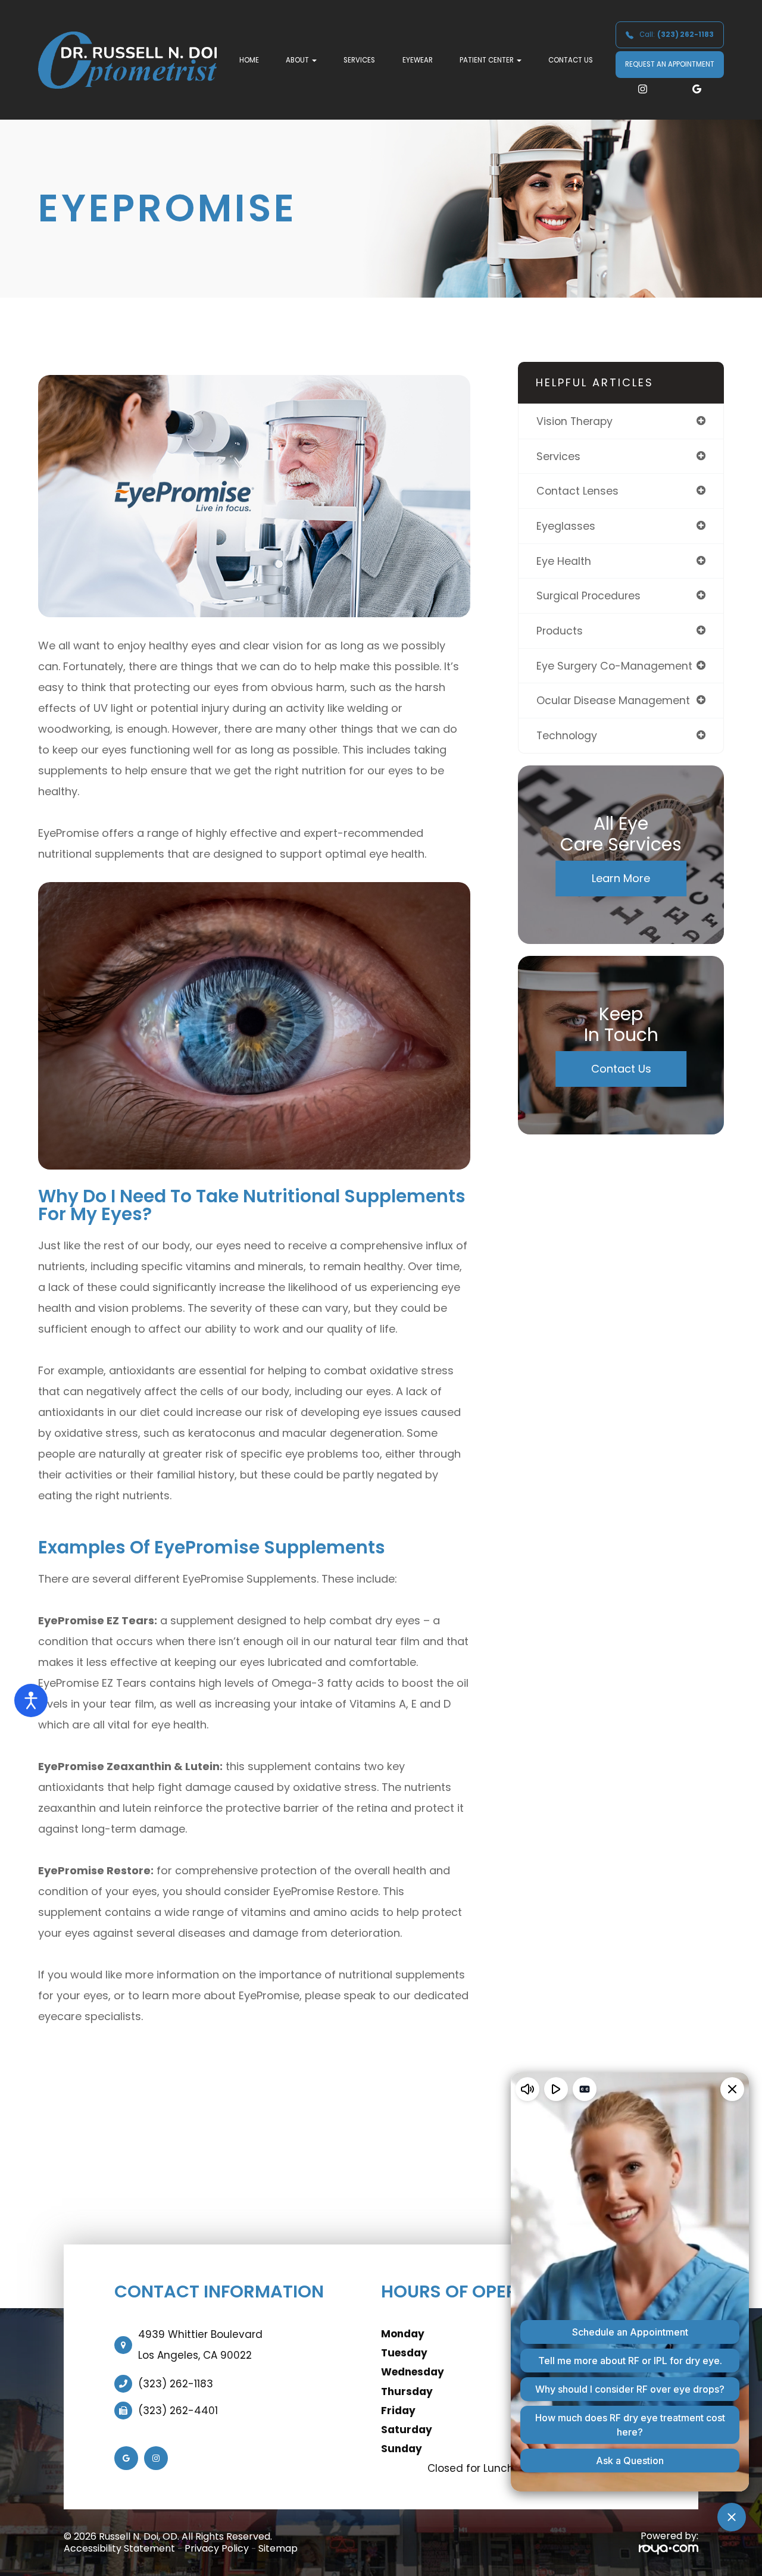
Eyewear (418, 60)
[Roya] (669, 2549)
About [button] (297, 60)
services (558, 456)
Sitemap (278, 2548)
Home (249, 60)
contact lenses (577, 491)
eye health (564, 561)
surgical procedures (588, 595)
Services (359, 60)
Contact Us (571, 60)
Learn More (621, 878)
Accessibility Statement (119, 2548)
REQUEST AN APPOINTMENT (670, 64)
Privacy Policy (217, 2548)
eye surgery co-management (614, 666)
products (560, 631)
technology (567, 735)
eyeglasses (566, 526)
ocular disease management (613, 700)
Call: (677, 35)
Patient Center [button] (487, 60)
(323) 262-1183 (176, 2384)
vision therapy (574, 421)
